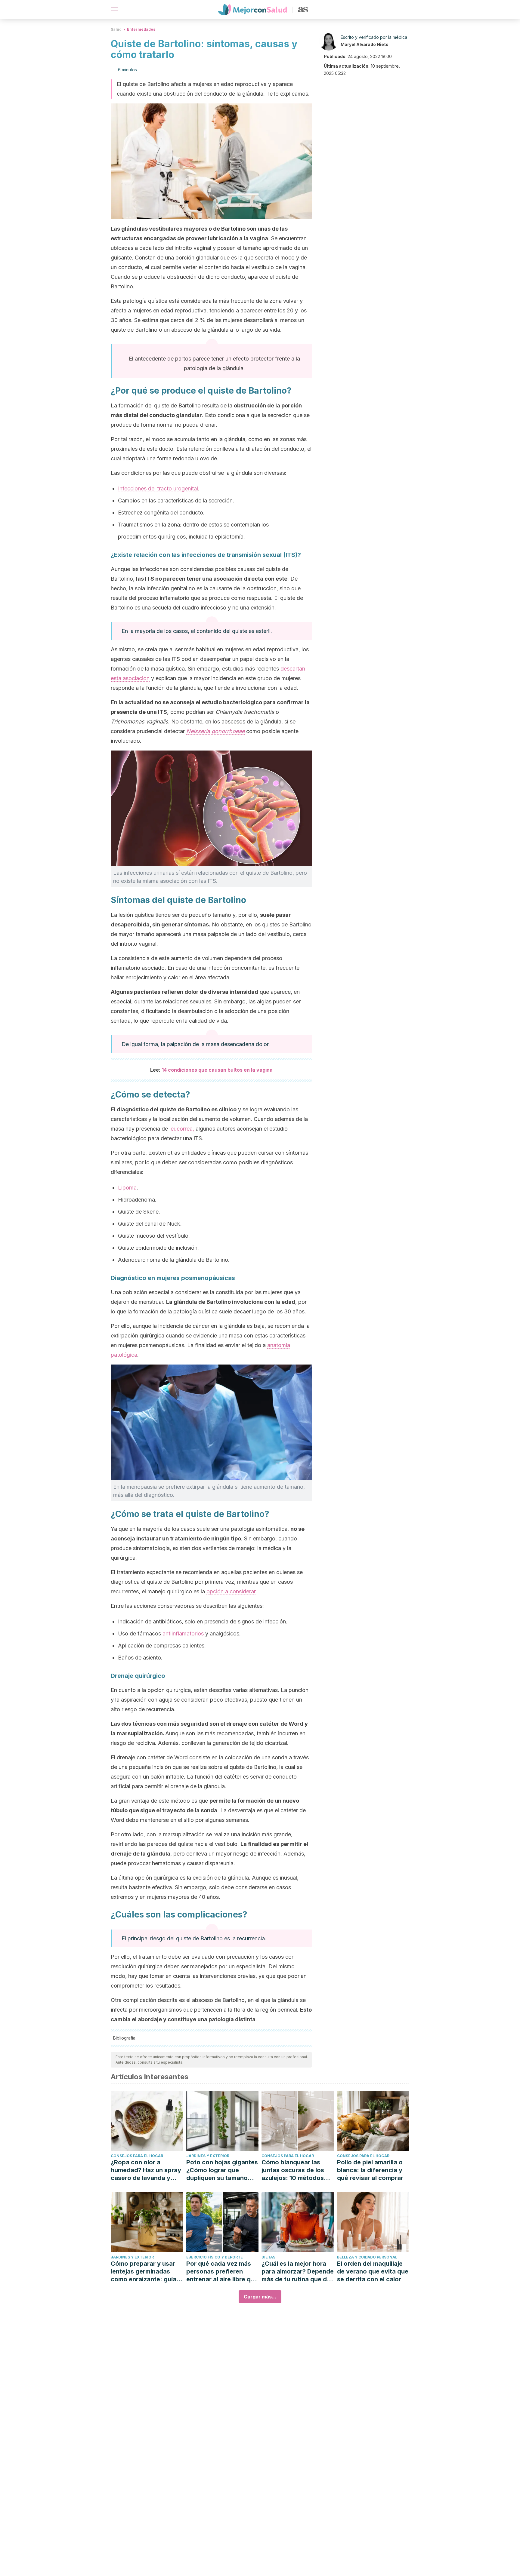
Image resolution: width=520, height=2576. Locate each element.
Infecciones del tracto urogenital (158, 488)
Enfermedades (141, 29)
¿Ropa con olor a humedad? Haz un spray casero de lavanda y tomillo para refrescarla (146, 2170)
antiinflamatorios (183, 1633)
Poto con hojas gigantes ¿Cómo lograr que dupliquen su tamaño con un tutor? (222, 2170)
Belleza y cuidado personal (367, 2257)
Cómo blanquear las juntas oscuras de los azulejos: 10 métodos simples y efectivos (293, 2170)
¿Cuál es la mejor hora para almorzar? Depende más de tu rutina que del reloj (298, 2272)
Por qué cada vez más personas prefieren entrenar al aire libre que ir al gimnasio (222, 2272)
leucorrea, (182, 1129)
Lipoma (127, 1188)
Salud (116, 29)
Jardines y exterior (208, 2156)
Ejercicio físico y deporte (215, 2257)
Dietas (268, 2257)
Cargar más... (260, 2297)
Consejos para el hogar (137, 2156)
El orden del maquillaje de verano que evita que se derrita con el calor (373, 2271)
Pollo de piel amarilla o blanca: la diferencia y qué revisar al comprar (370, 2170)
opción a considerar (231, 1591)
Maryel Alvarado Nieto (365, 44)
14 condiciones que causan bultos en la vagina (217, 1070)
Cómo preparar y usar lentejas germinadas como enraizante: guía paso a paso (144, 2272)
